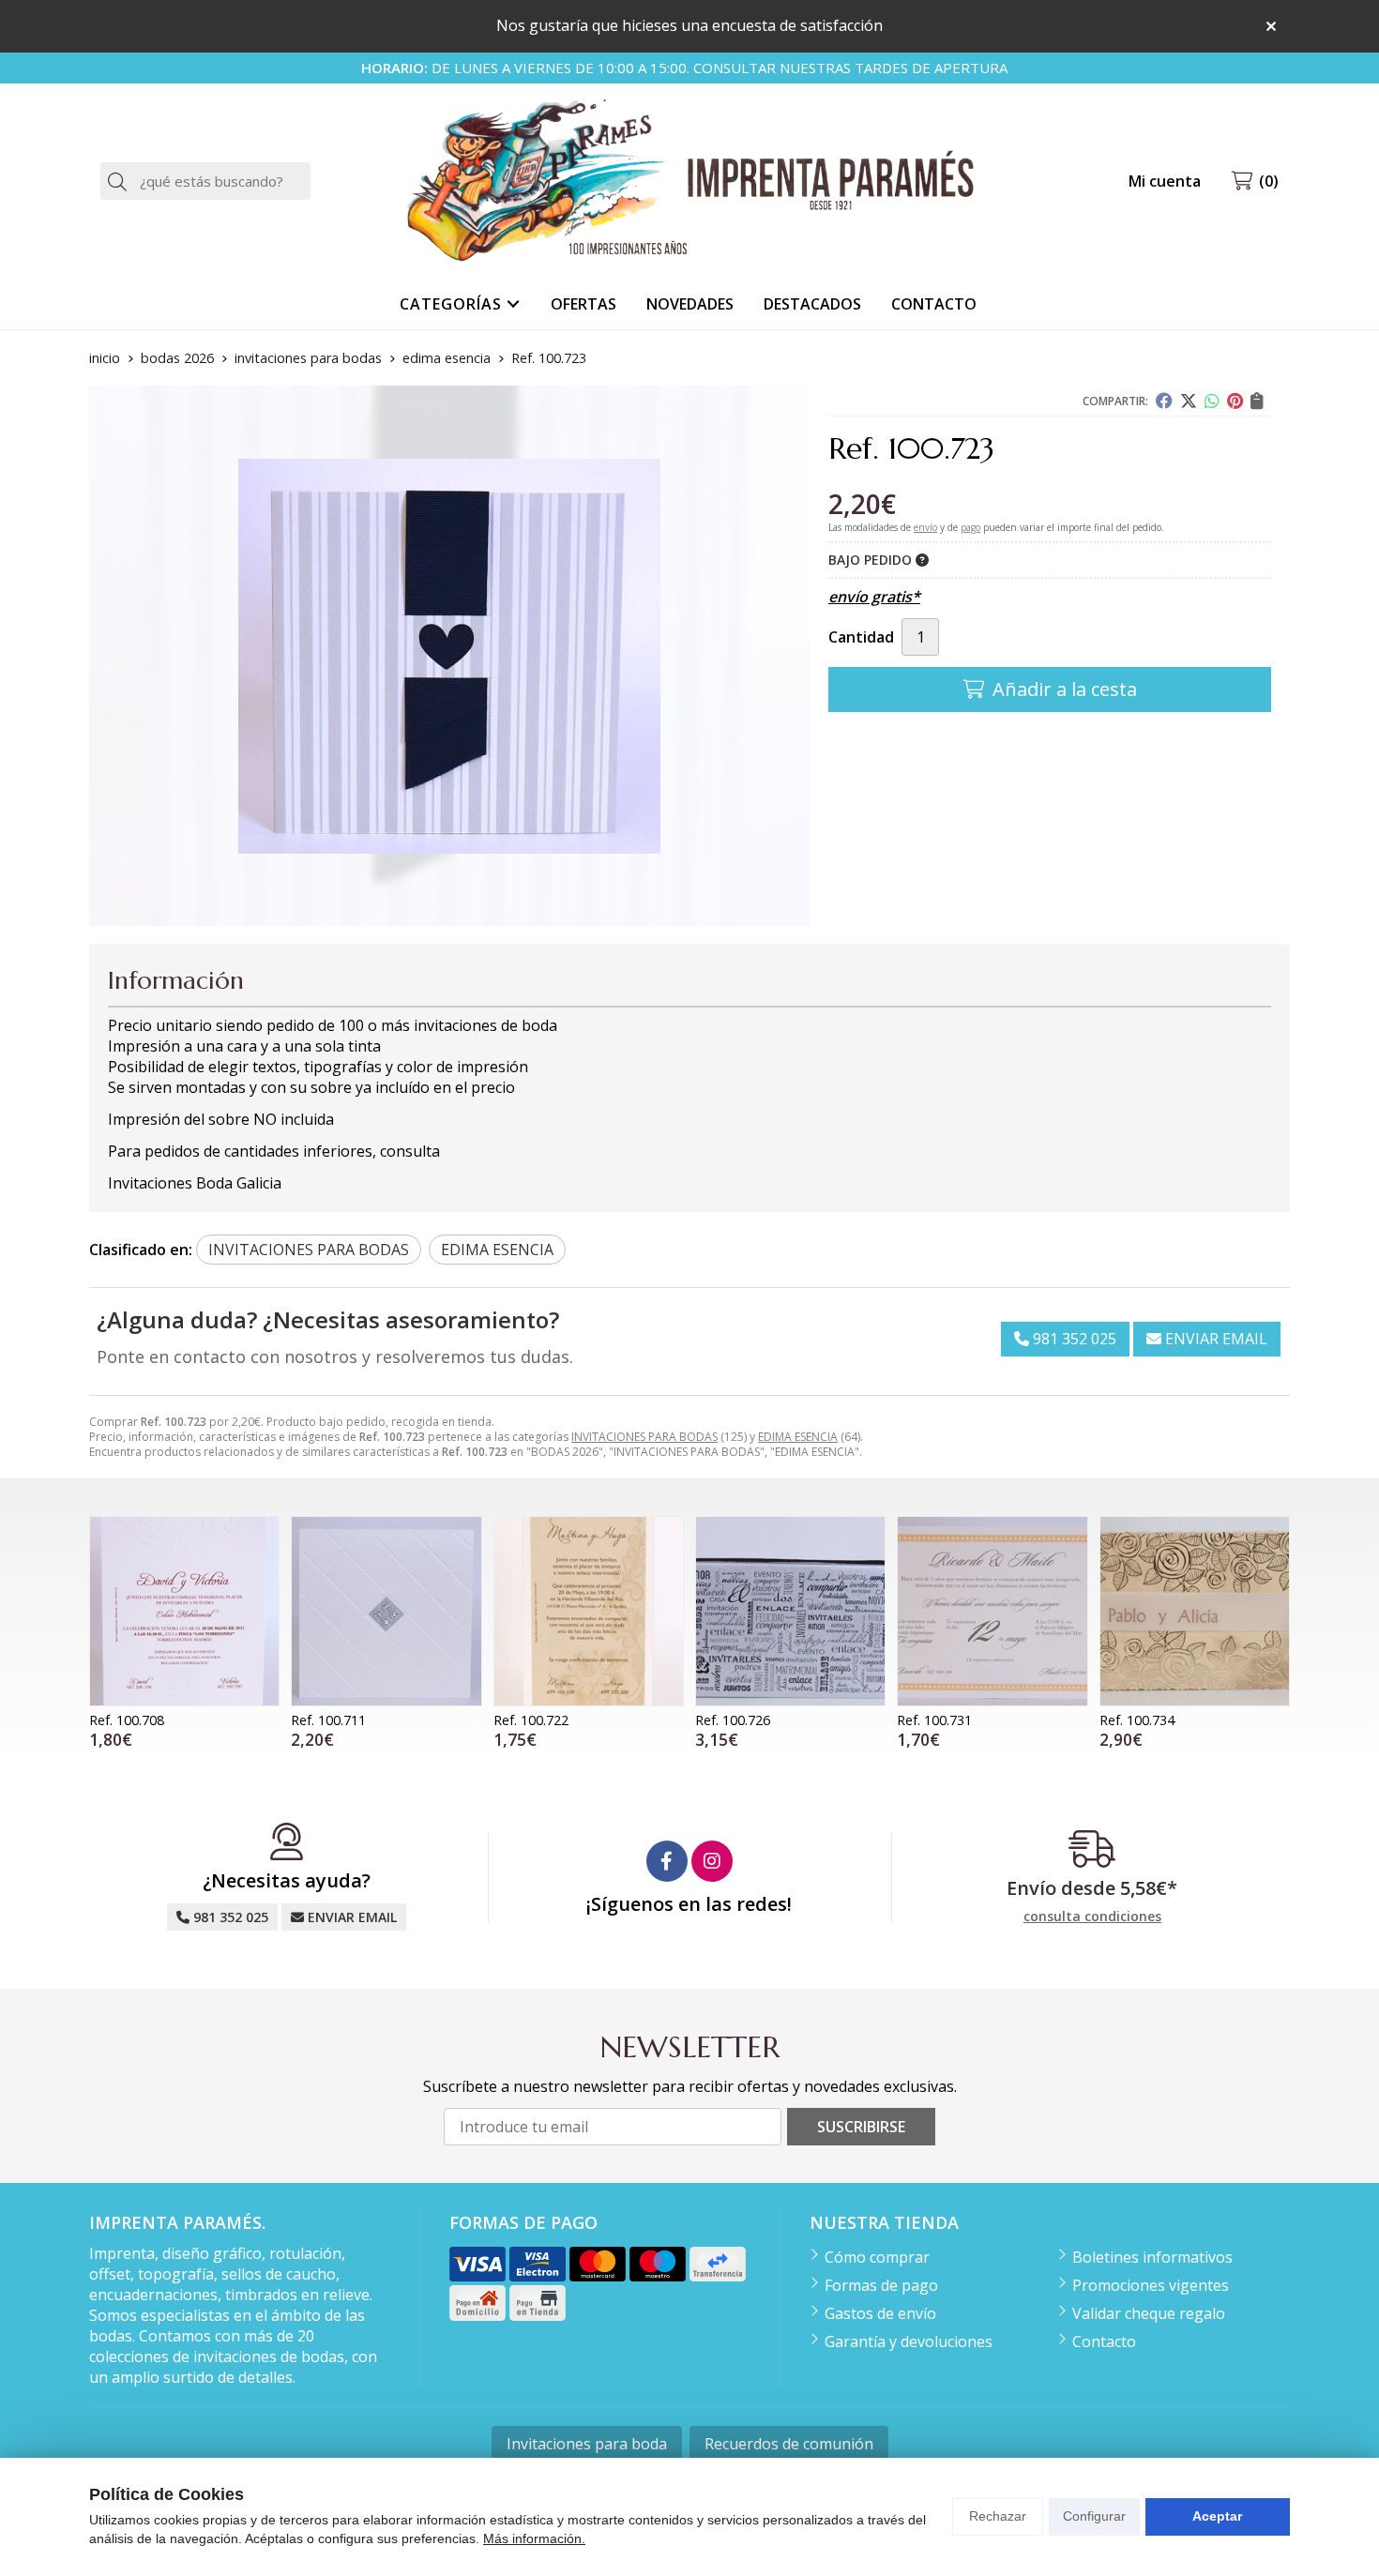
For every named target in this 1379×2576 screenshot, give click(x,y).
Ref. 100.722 (531, 1720)
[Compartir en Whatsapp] (1212, 401)
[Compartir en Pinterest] (1235, 401)
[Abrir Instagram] (712, 1861)
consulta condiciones (1092, 1917)
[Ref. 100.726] (790, 1611)
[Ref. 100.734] (1195, 1611)
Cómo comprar (877, 2257)
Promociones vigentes (1151, 2285)
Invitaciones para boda (587, 2444)
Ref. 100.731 (934, 1720)
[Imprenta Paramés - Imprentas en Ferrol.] (689, 182)
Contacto (1104, 2341)
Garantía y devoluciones (909, 2341)
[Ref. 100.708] (184, 1611)
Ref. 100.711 (328, 1720)
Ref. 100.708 (127, 1720)
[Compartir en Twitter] (1189, 401)
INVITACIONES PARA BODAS (644, 1437)
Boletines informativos (1152, 2257)
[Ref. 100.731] (992, 1611)
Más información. (534, 2538)
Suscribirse (861, 2127)
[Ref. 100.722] (589, 1611)
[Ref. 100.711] (386, 1611)
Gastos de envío (880, 2313)
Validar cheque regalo (1149, 2313)
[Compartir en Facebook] (1164, 401)
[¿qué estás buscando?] (205, 181)
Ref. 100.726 (733, 1720)
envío (925, 527)
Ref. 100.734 (1137, 1720)
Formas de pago (881, 2285)
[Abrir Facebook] (667, 1861)
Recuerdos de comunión (789, 2444)
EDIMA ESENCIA (798, 1437)
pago (970, 527)
